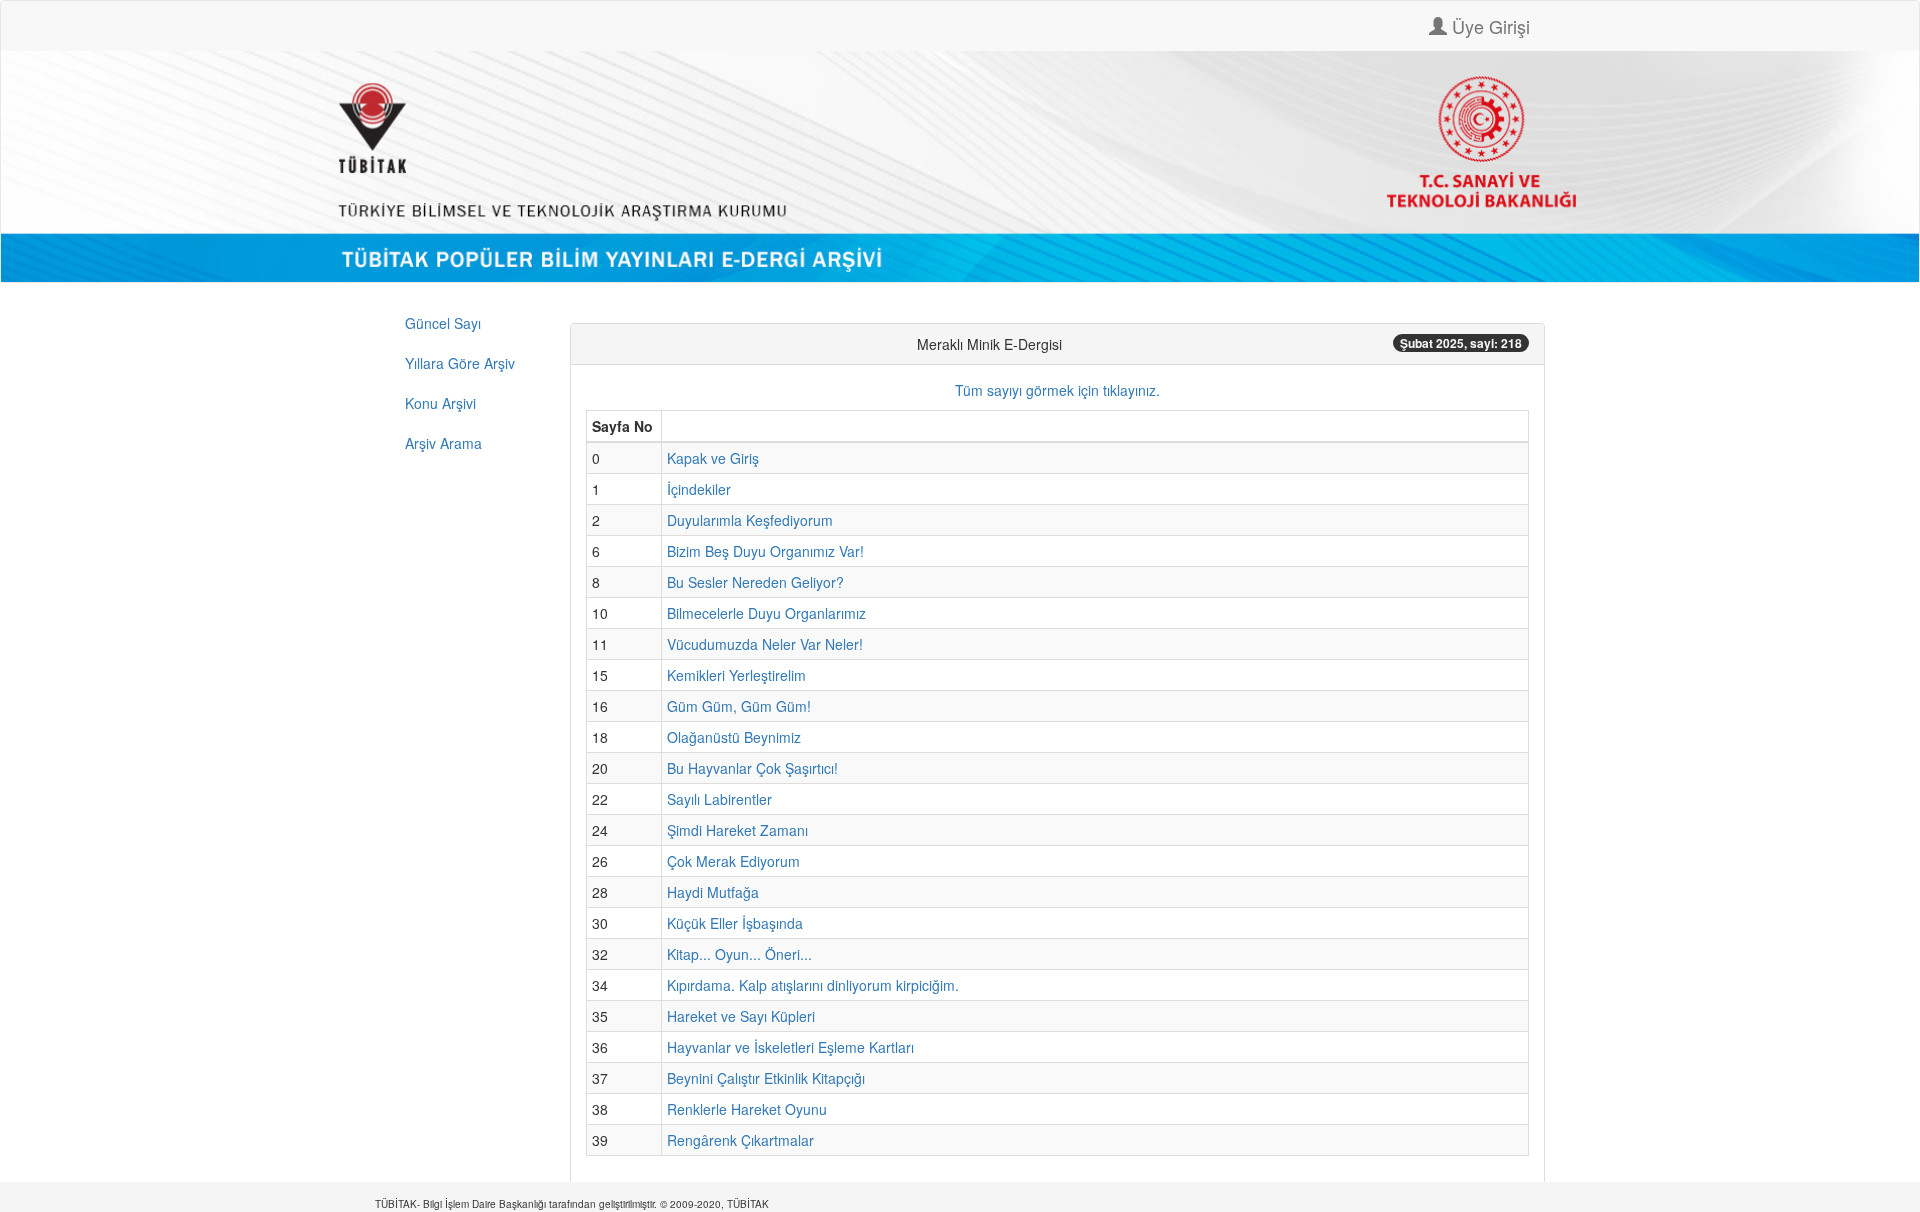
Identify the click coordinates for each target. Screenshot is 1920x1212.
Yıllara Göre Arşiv (460, 363)
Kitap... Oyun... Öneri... (739, 954)
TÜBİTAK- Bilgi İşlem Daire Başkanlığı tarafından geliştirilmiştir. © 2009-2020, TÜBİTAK (572, 1204)
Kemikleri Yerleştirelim (736, 675)
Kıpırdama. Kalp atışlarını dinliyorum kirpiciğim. (813, 985)
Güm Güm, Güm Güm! (739, 706)
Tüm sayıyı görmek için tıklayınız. (1057, 390)
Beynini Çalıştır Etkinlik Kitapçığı (766, 1078)
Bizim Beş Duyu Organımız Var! (765, 551)
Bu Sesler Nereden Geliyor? (755, 582)
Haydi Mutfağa (713, 892)
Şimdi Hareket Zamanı (737, 830)
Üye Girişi (1488, 26)
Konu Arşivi (440, 403)
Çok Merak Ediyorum (733, 861)
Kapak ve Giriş (713, 458)
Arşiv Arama (443, 443)
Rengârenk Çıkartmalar (740, 1140)
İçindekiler (699, 489)
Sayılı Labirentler (719, 799)
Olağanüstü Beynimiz (734, 737)
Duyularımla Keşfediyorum (750, 520)
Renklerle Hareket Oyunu (747, 1109)
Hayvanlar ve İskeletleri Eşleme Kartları (790, 1047)
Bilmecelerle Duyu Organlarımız (766, 613)
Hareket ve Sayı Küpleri (741, 1016)
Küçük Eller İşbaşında (735, 923)
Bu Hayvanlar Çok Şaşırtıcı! (752, 768)
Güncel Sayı (443, 323)
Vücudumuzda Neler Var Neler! (765, 644)
